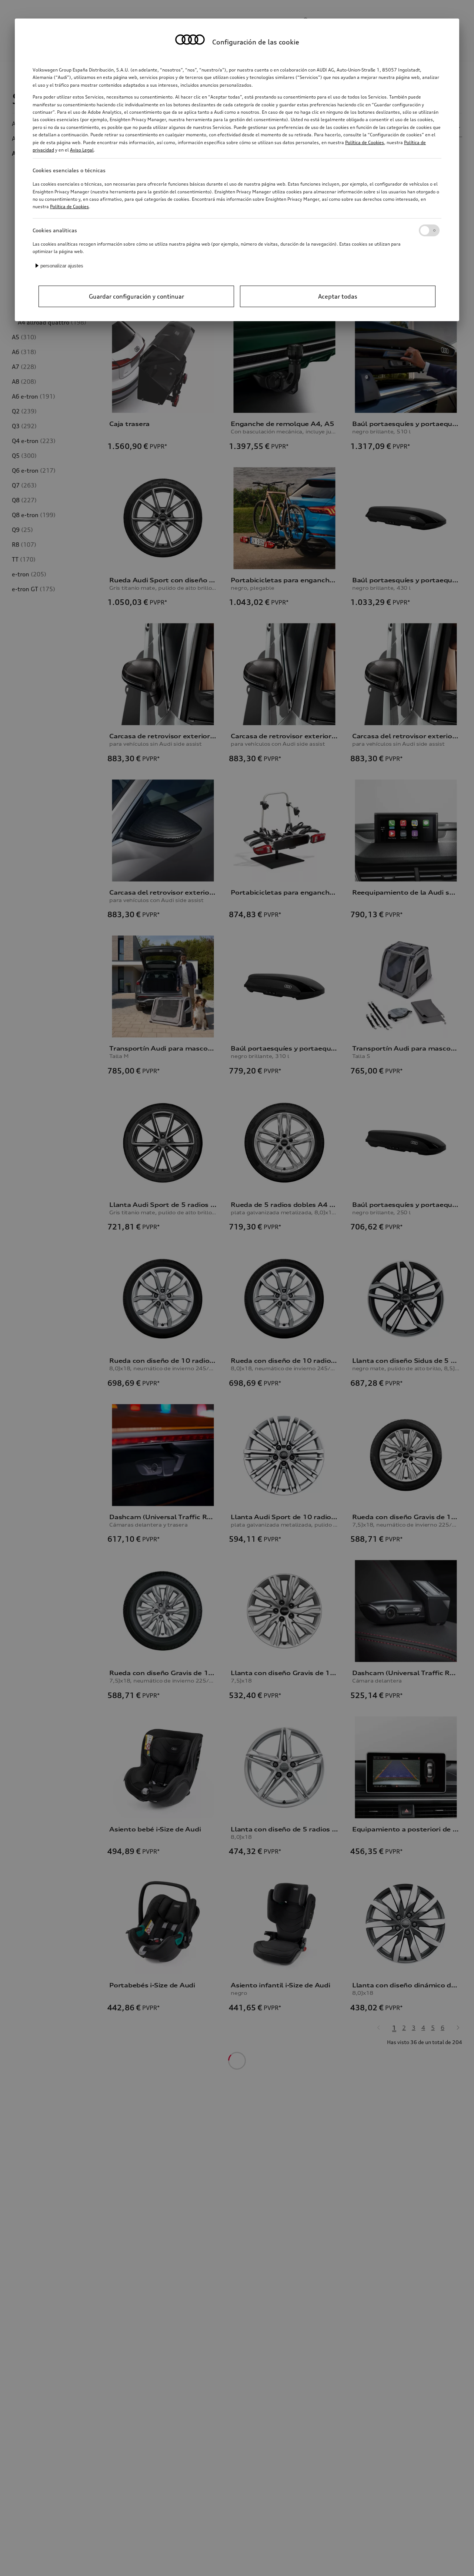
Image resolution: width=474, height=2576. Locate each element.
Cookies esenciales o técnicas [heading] (69, 170)
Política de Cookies (365, 142)
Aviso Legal (82, 150)
